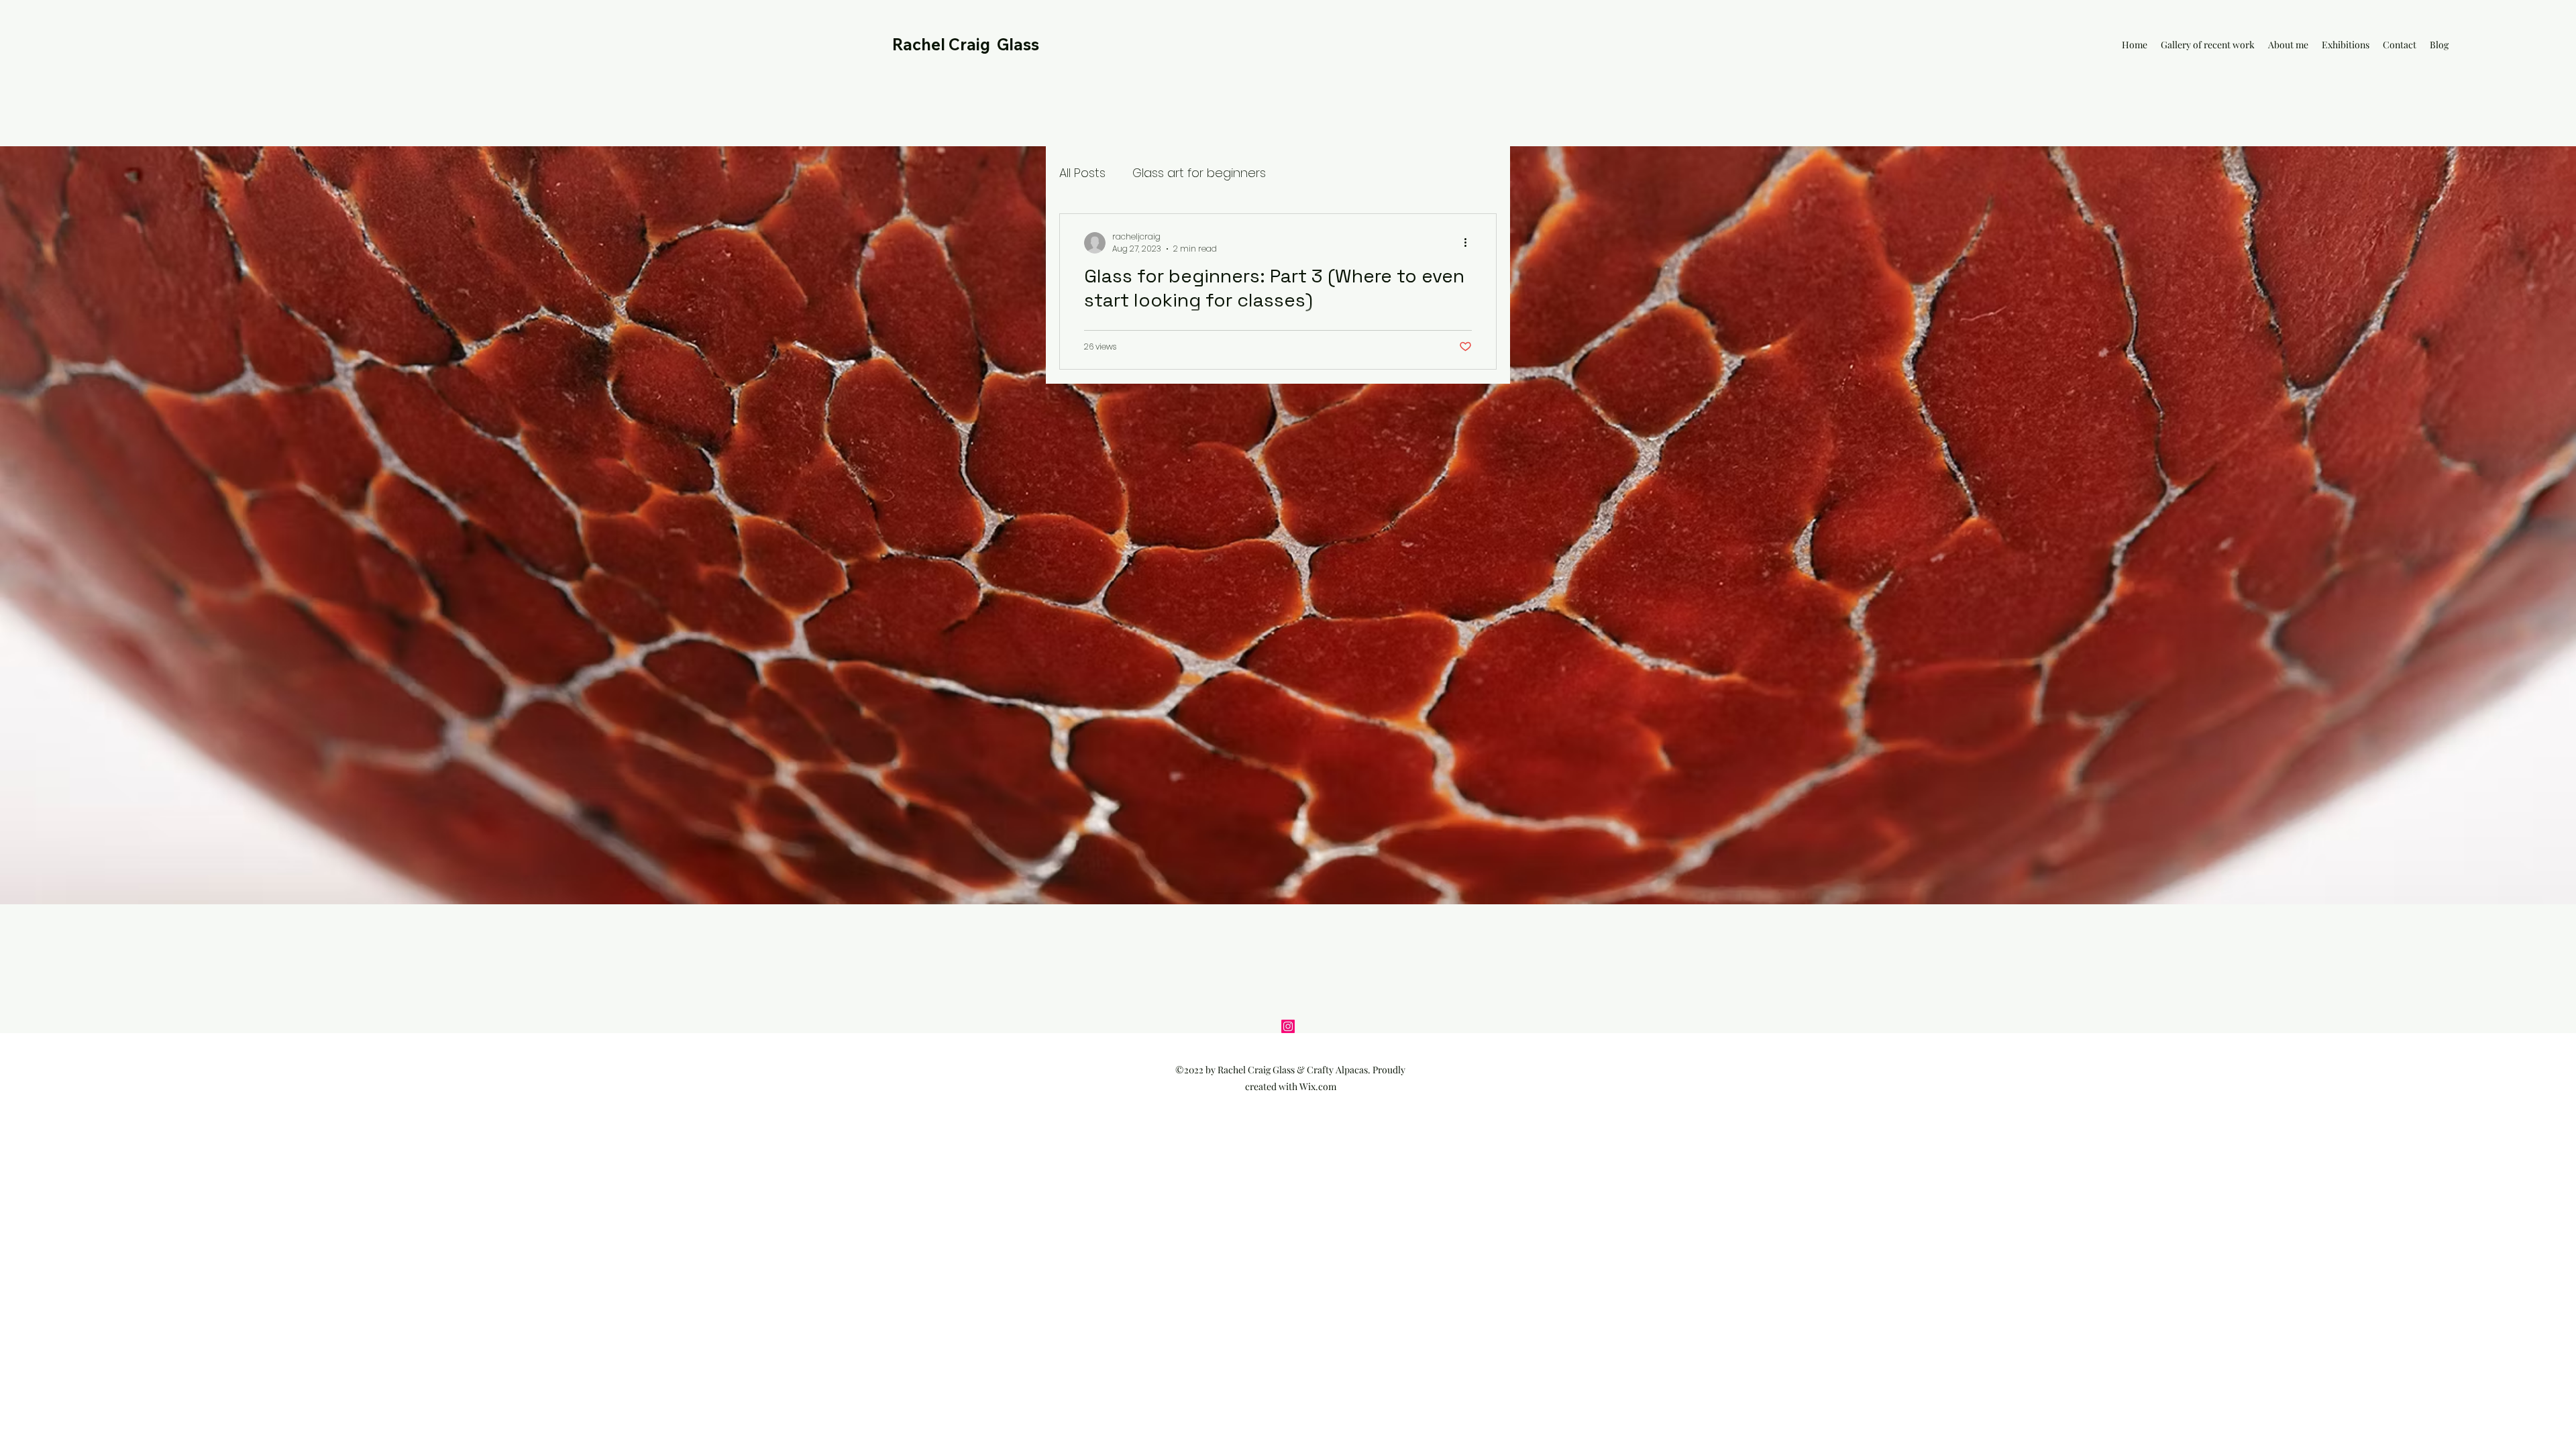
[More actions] (1470, 243)
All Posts (1082, 173)
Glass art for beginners (1199, 173)
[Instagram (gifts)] (1288, 1026)
